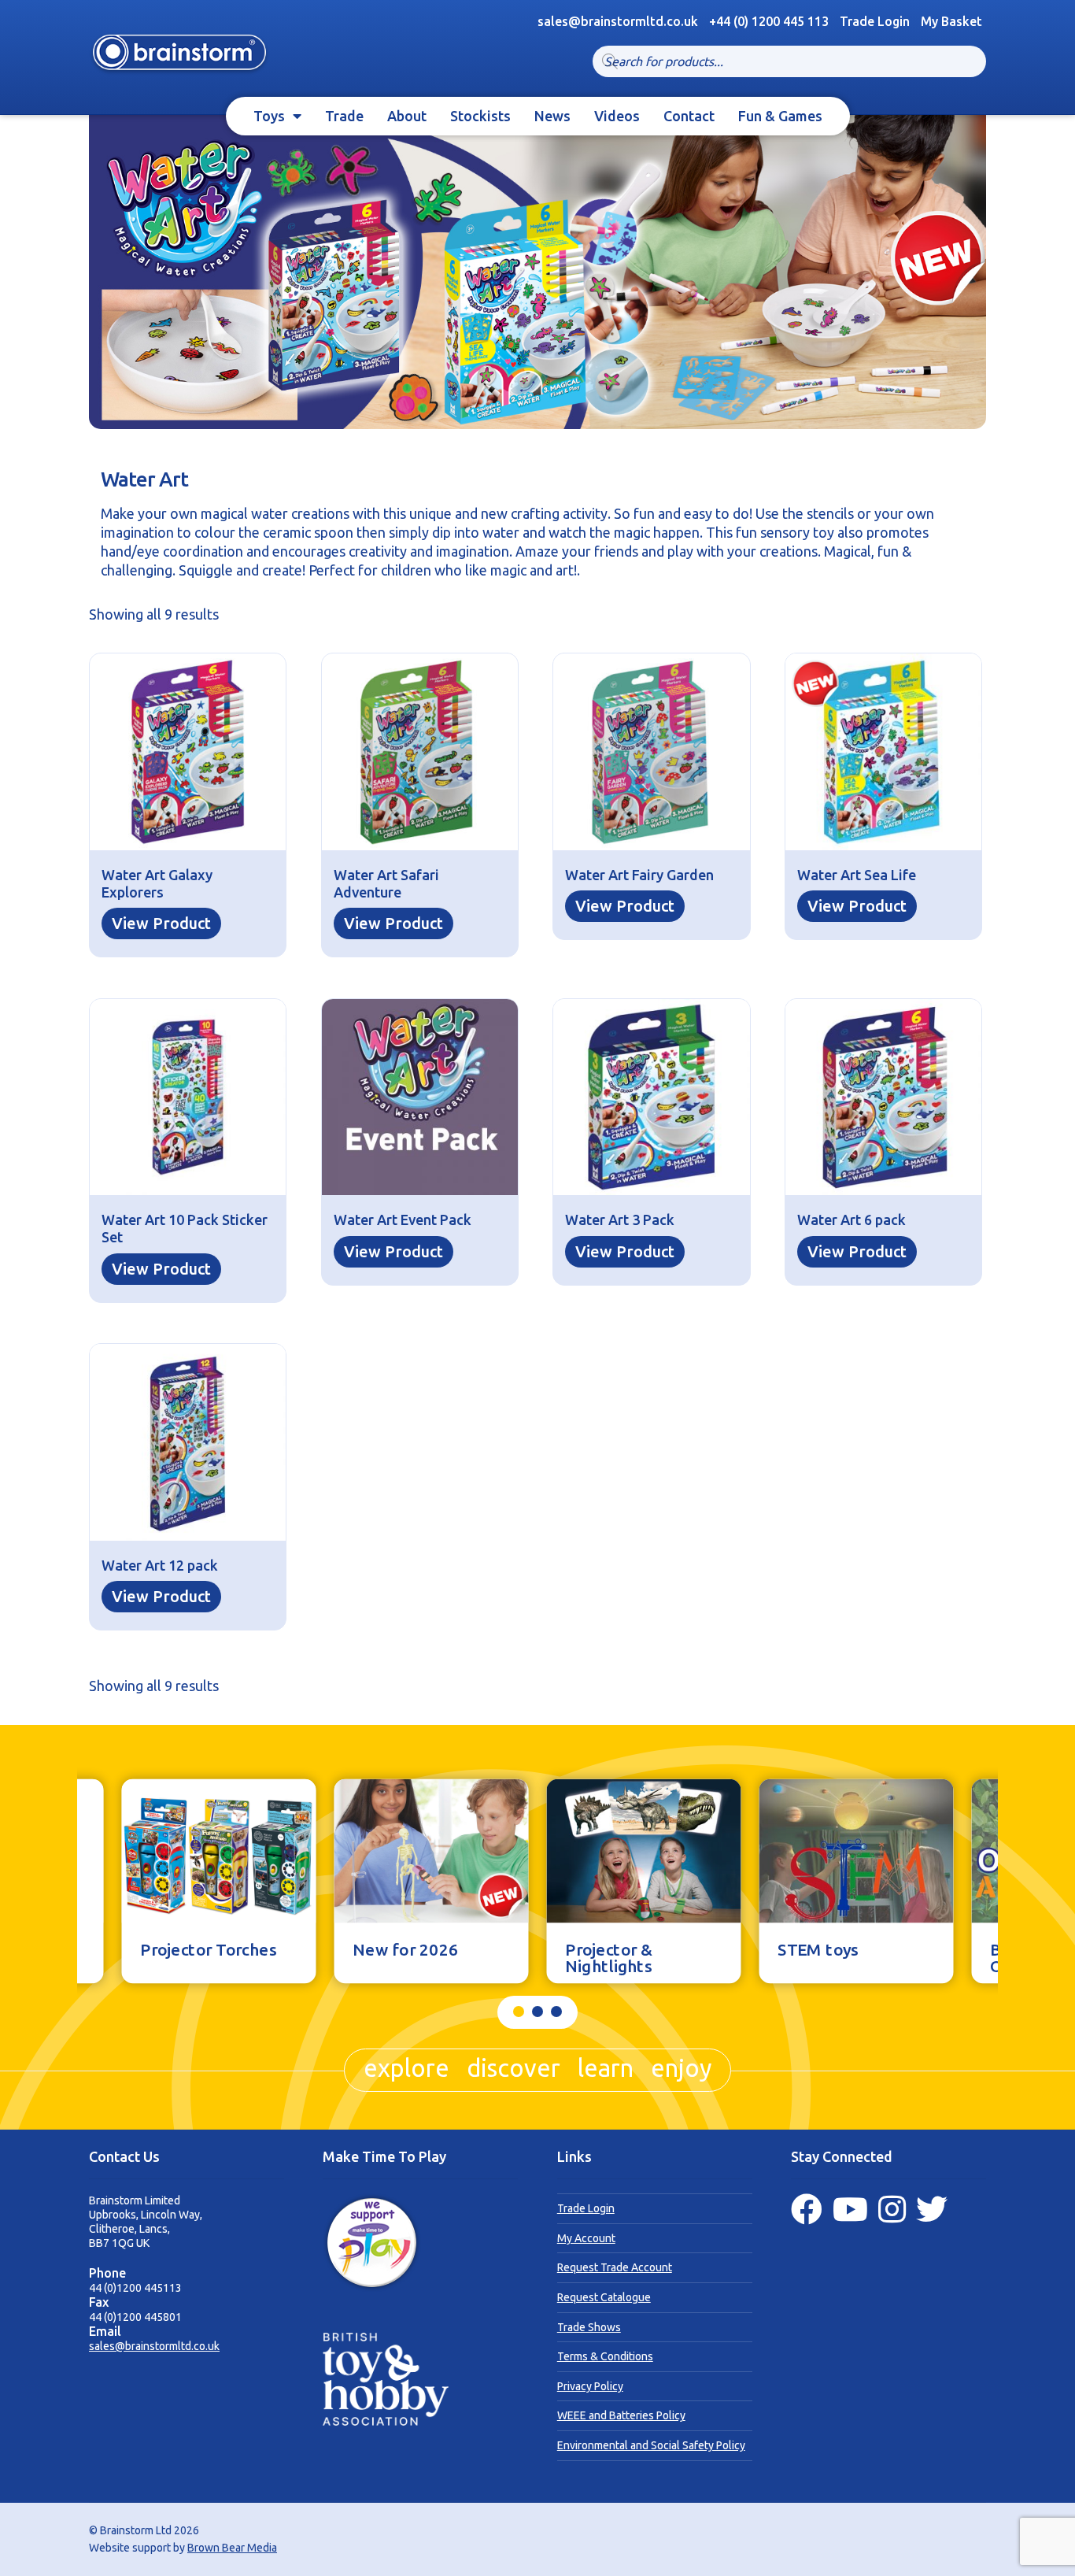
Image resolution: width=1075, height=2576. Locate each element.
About (407, 116)
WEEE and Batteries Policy (621, 2415)
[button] (519, 2012)
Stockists (480, 116)
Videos (617, 116)
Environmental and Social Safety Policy (651, 2445)
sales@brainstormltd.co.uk (154, 2346)
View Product (161, 923)
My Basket (951, 21)
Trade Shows (589, 2327)
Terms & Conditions (605, 2356)
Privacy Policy (590, 2386)
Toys (269, 116)
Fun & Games (780, 116)
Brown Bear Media (232, 2548)
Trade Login (875, 21)
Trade (344, 116)
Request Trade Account (615, 2267)
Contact (689, 116)
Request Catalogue (604, 2297)
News (552, 116)
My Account (586, 2238)
